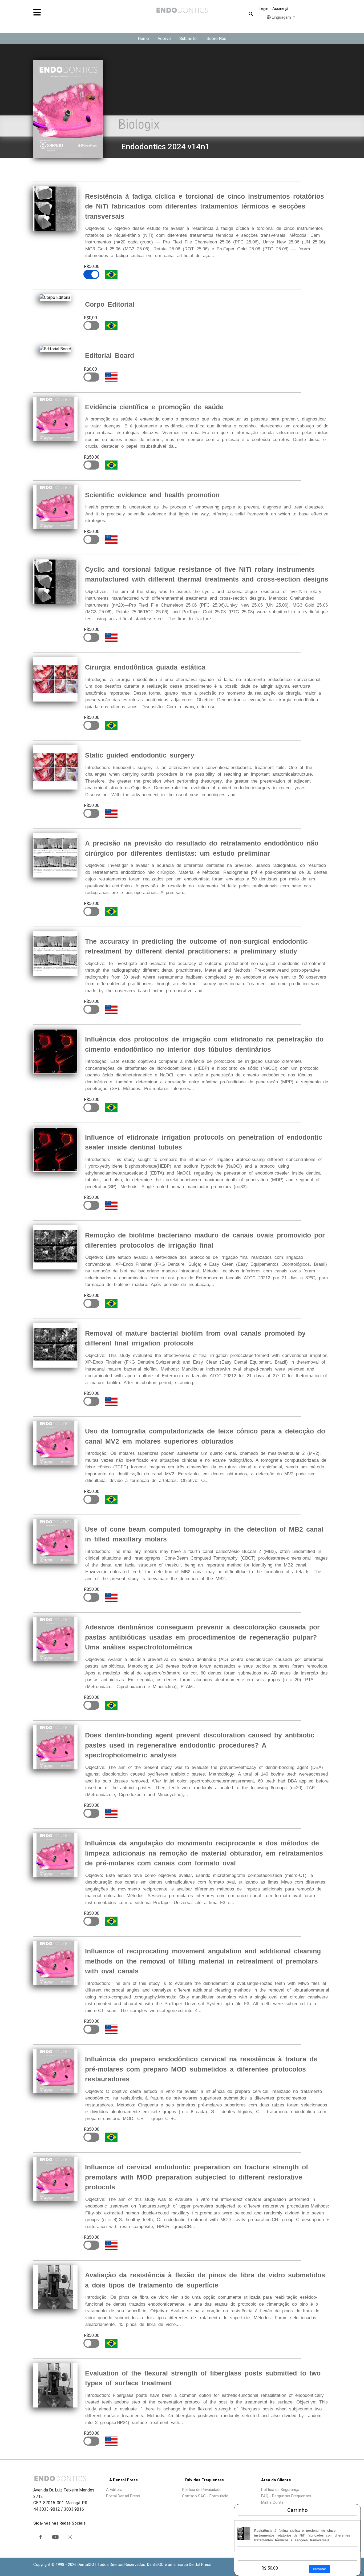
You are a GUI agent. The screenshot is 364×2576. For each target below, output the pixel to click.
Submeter (189, 39)
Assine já (280, 9)
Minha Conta (272, 2502)
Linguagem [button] (281, 17)
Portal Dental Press (123, 2496)
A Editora (114, 2490)
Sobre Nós (216, 39)
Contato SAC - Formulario (205, 2496)
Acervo (164, 39)
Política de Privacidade (202, 2490)
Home (143, 39)
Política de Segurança (280, 2490)
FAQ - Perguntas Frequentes (286, 2496)
